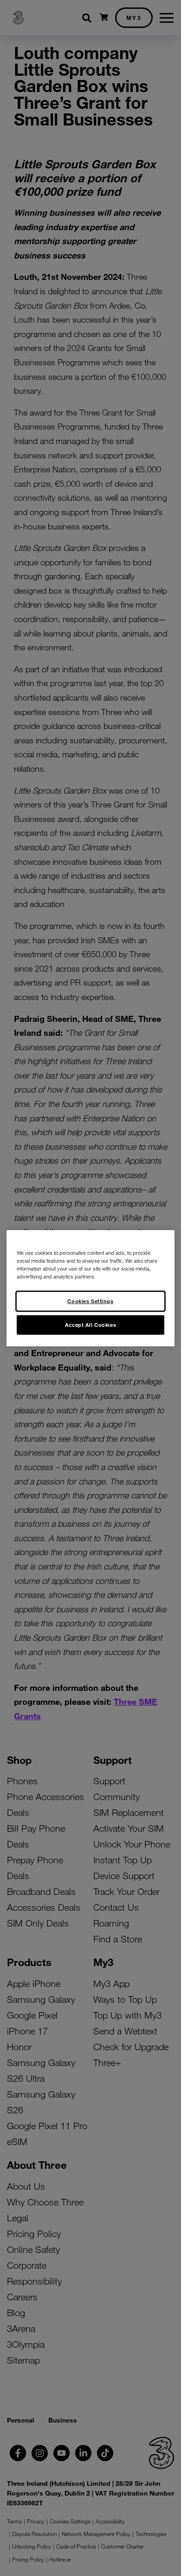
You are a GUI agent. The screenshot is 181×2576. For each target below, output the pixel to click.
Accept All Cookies (90, 1324)
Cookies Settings (90, 1301)
